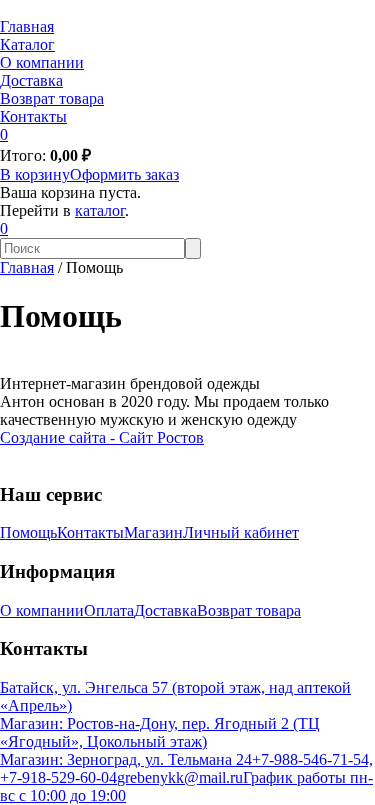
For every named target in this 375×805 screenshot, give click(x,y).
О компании (42, 62)
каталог (100, 210)
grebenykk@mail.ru (180, 777)
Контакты (33, 116)
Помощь (28, 532)
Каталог (27, 44)
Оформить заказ (124, 174)
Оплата (109, 610)
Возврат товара (52, 98)
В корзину (35, 174)
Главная (27, 26)
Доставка (31, 80)
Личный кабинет (241, 532)
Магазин (153, 532)
